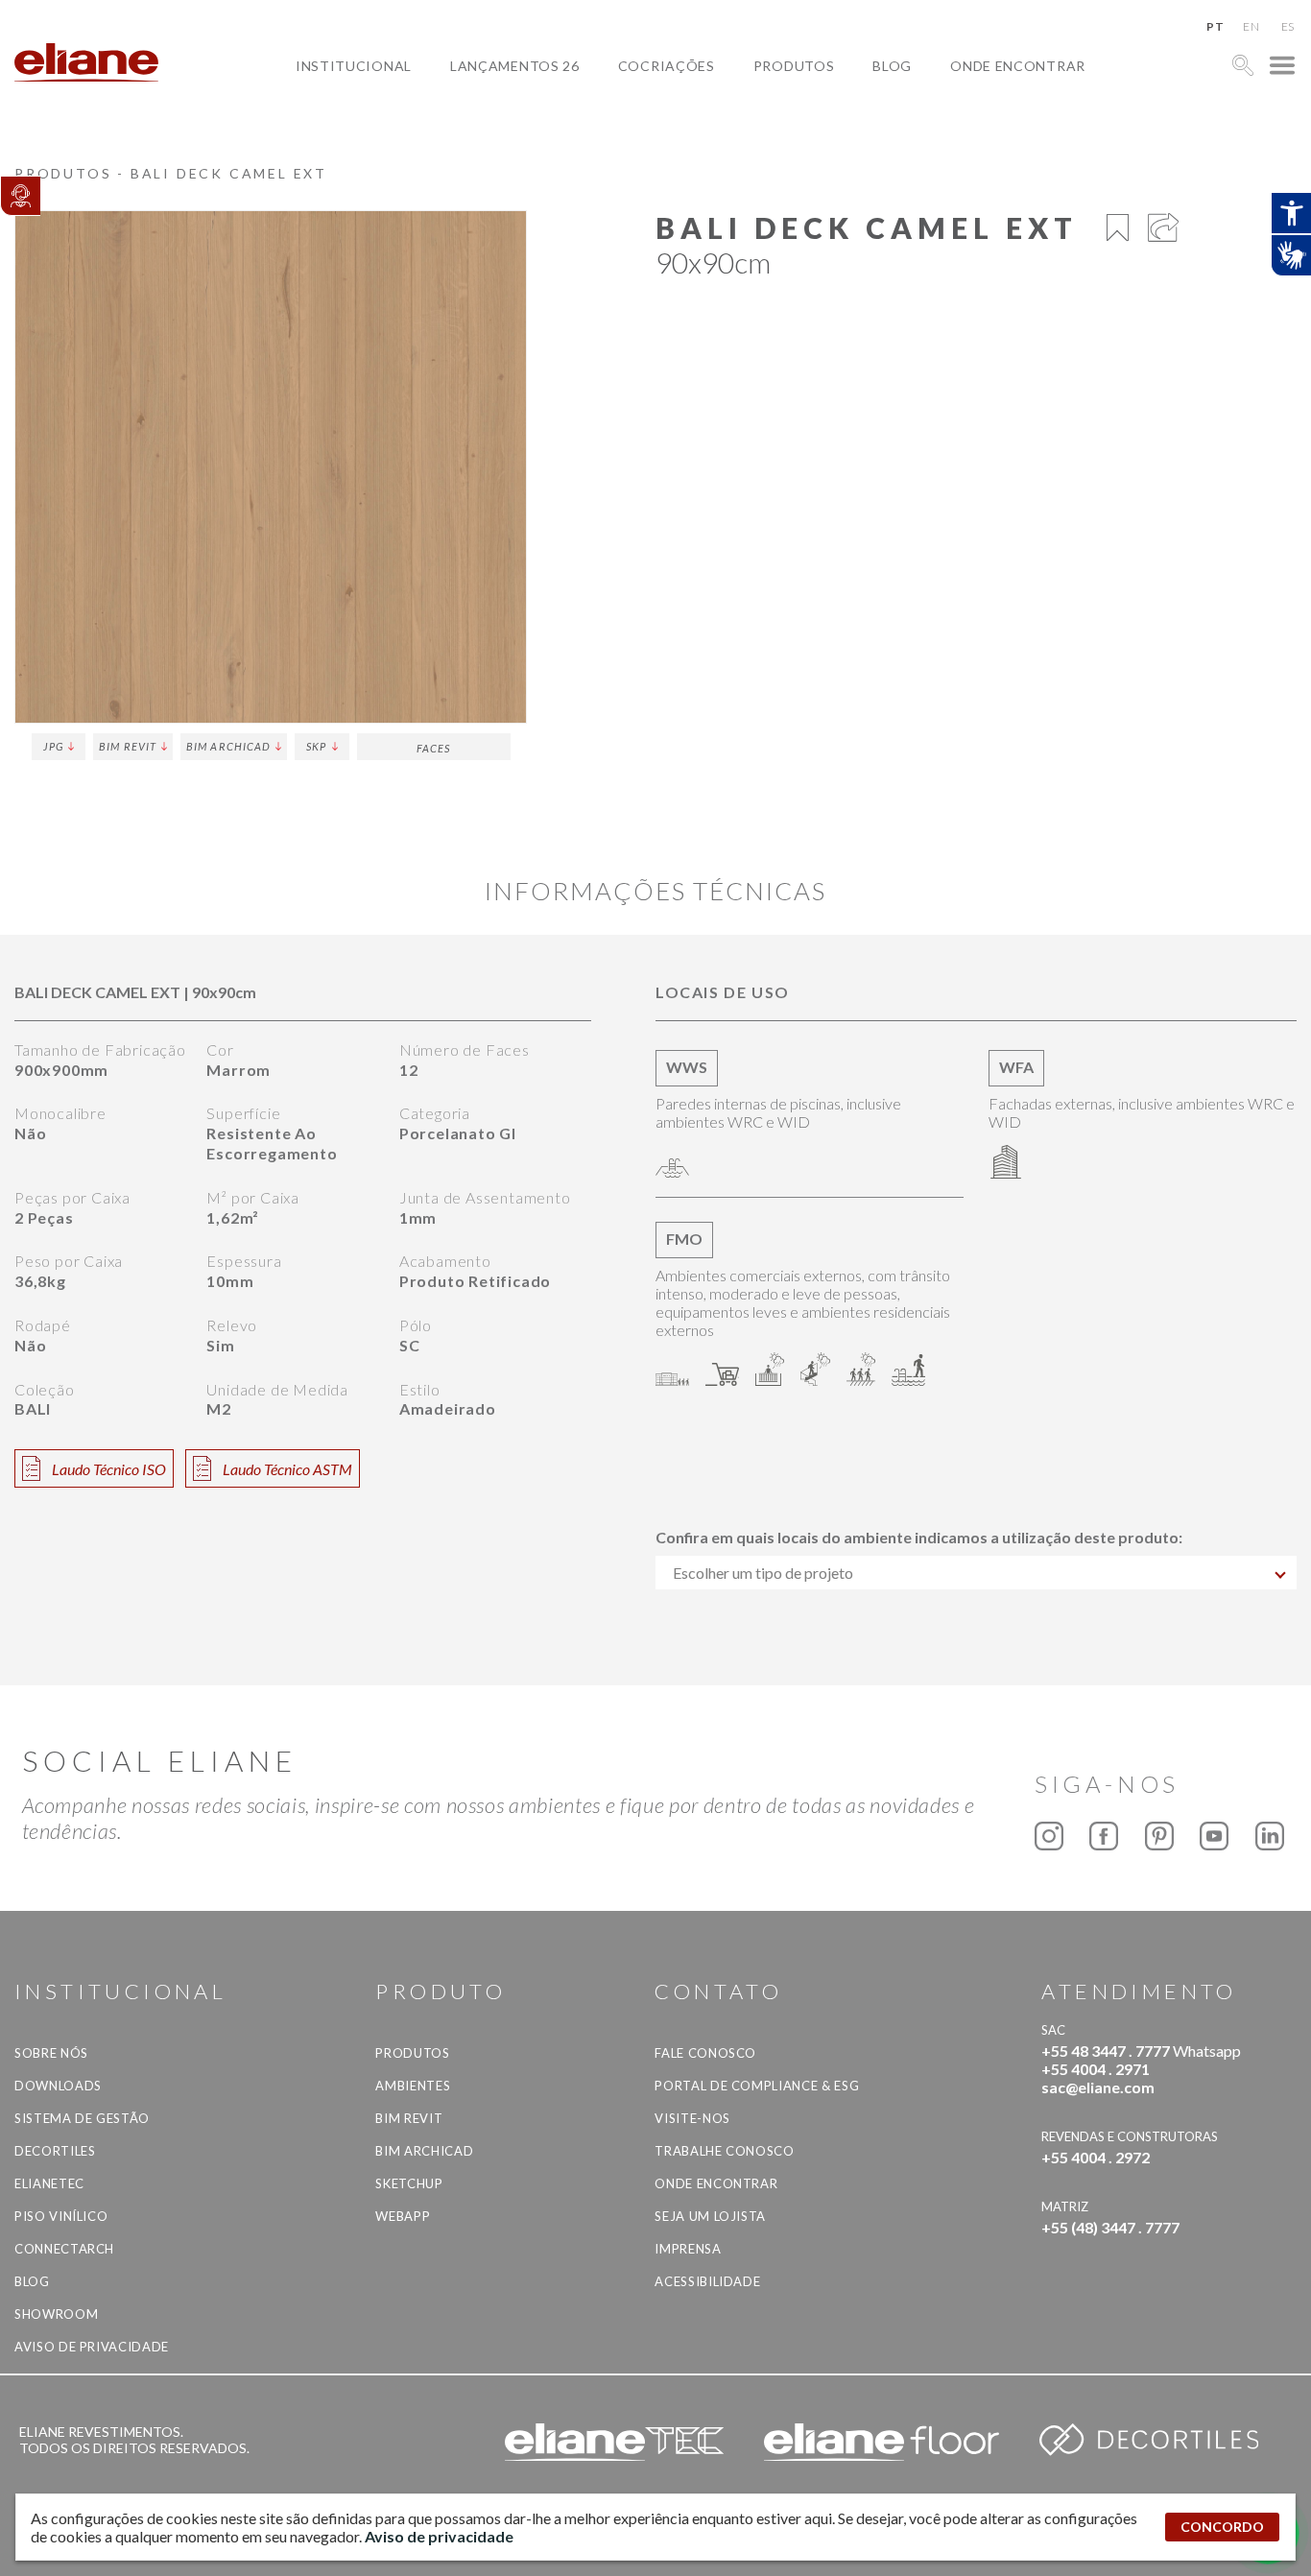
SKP (316, 746)
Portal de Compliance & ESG (757, 2086)
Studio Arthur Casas (715, 154)
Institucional (354, 66)
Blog (892, 66)
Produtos (794, 66)
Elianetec (49, 2183)
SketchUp (409, 2183)
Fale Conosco (705, 2053)
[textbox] (976, 1573)
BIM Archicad (228, 746)
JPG (53, 746)
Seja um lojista (710, 2216)
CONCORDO (1222, 2527)
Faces (434, 748)
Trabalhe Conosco (724, 2151)
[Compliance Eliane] (20, 196)
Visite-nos (692, 2118)
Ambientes (413, 2086)
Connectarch (64, 2249)
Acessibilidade (707, 2281)
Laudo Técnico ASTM (287, 1469)
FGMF (653, 132)
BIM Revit (128, 746)
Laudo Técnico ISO (109, 1469)
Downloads (58, 2086)
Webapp (403, 2216)
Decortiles (55, 2151)
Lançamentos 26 (515, 66)
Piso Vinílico (61, 2216)
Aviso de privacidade (92, 2347)
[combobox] (976, 1573)
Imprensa (688, 2249)
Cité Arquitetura (702, 110)
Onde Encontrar (1018, 66)
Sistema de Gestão (82, 2118)
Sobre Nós (51, 2053)
